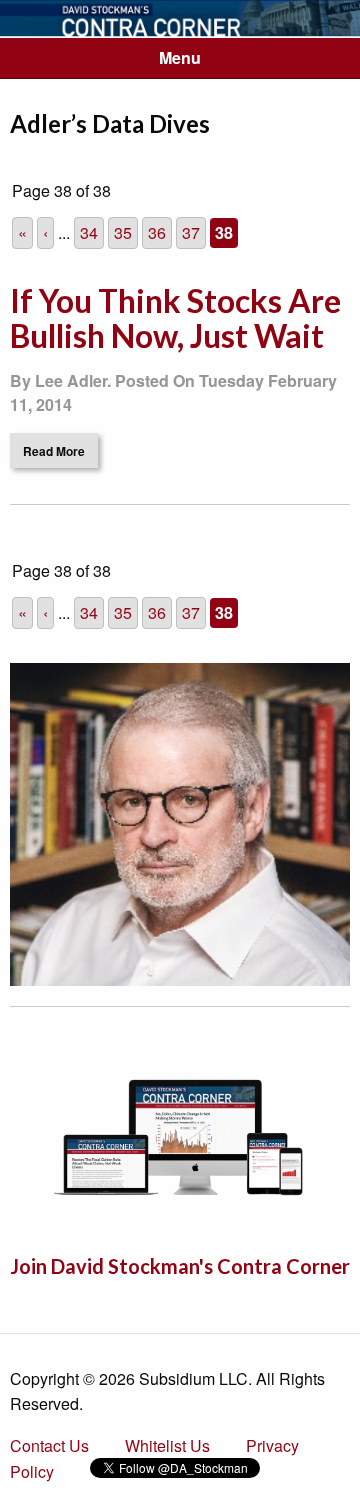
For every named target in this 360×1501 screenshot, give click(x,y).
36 (157, 232)
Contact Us (49, 1445)
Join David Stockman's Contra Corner (180, 1266)
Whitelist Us (167, 1445)
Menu (180, 57)
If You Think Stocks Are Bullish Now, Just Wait (175, 318)
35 (123, 232)
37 (191, 232)
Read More (54, 451)
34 (89, 232)
